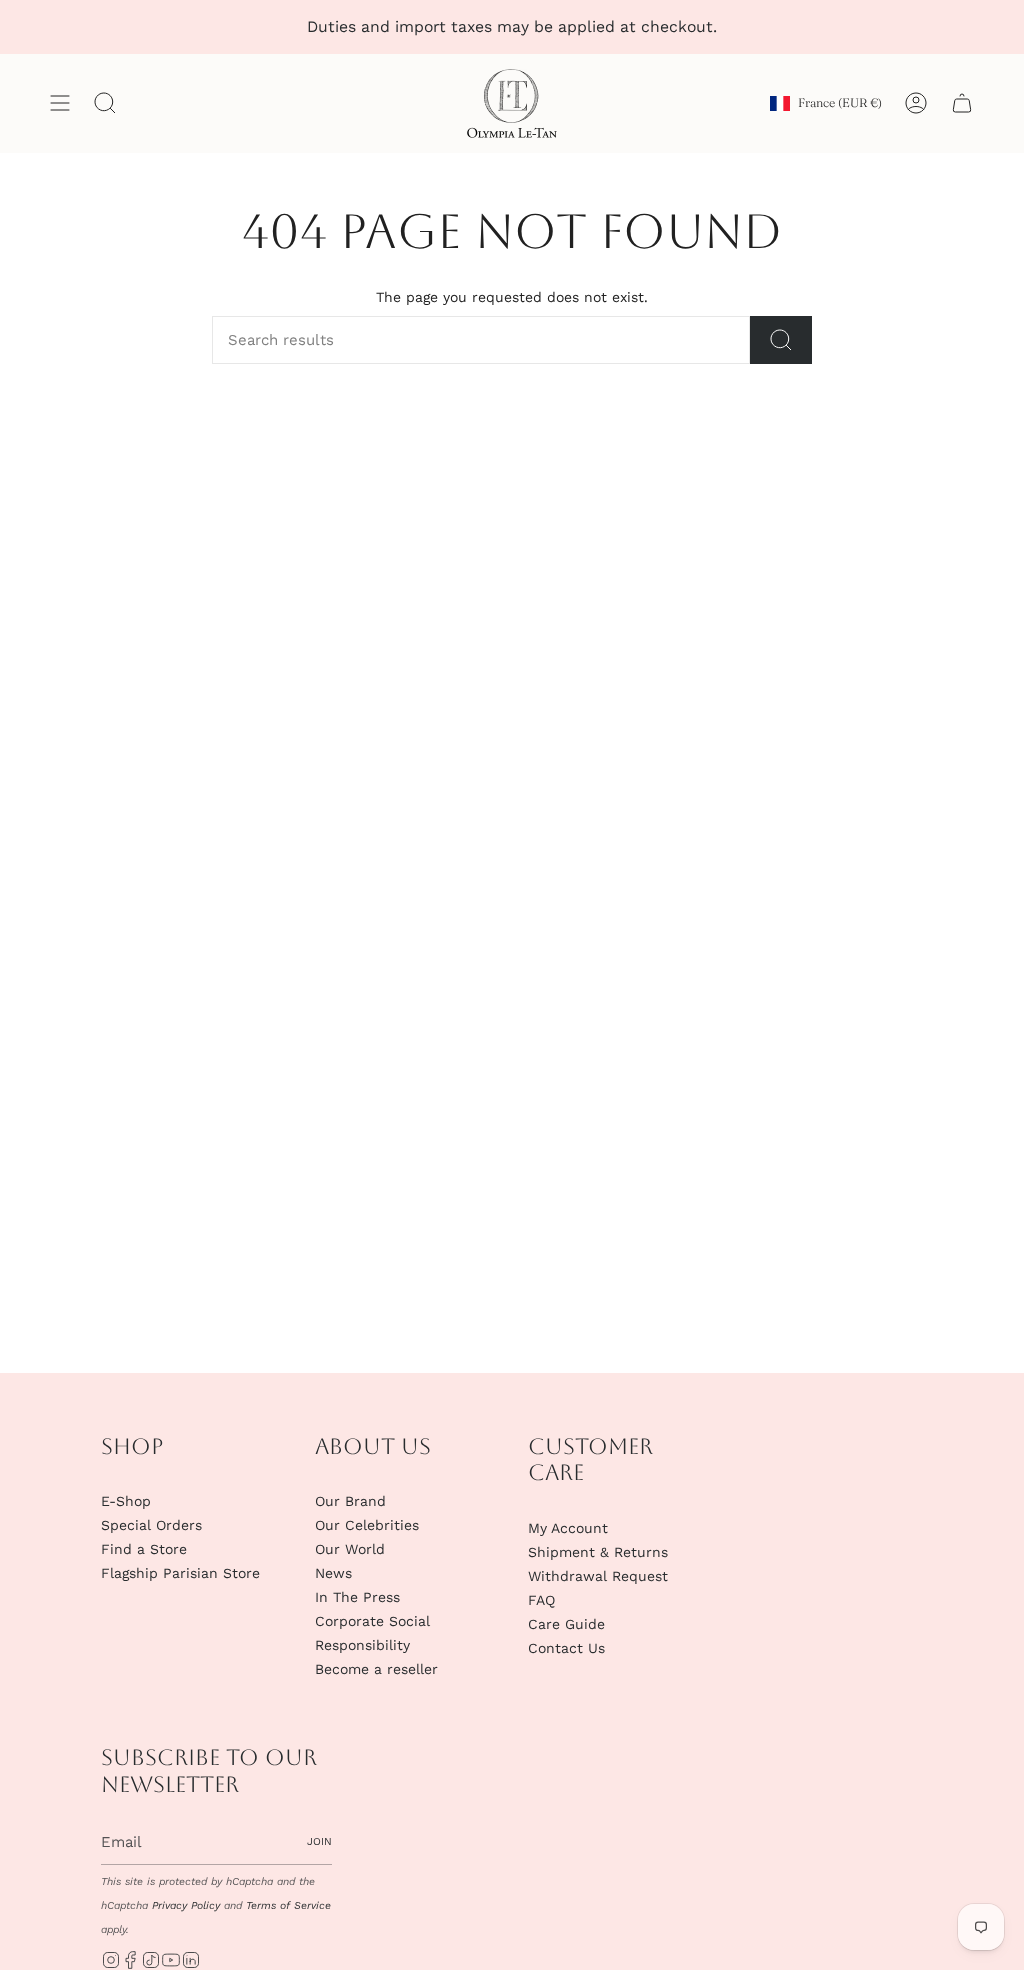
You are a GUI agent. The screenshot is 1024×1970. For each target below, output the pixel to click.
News (333, 1573)
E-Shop (126, 1501)
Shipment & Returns (598, 1552)
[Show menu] (60, 103)
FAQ (541, 1600)
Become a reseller (376, 1669)
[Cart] (962, 103)
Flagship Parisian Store (180, 1573)
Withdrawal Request (598, 1576)
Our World (350, 1549)
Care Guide (566, 1624)
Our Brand (350, 1501)
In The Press (357, 1597)
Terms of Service (288, 1905)
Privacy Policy (186, 1905)
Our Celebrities (367, 1525)
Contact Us (566, 1648)
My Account (568, 1528)
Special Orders (151, 1525)
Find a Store (144, 1549)
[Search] (781, 340)
